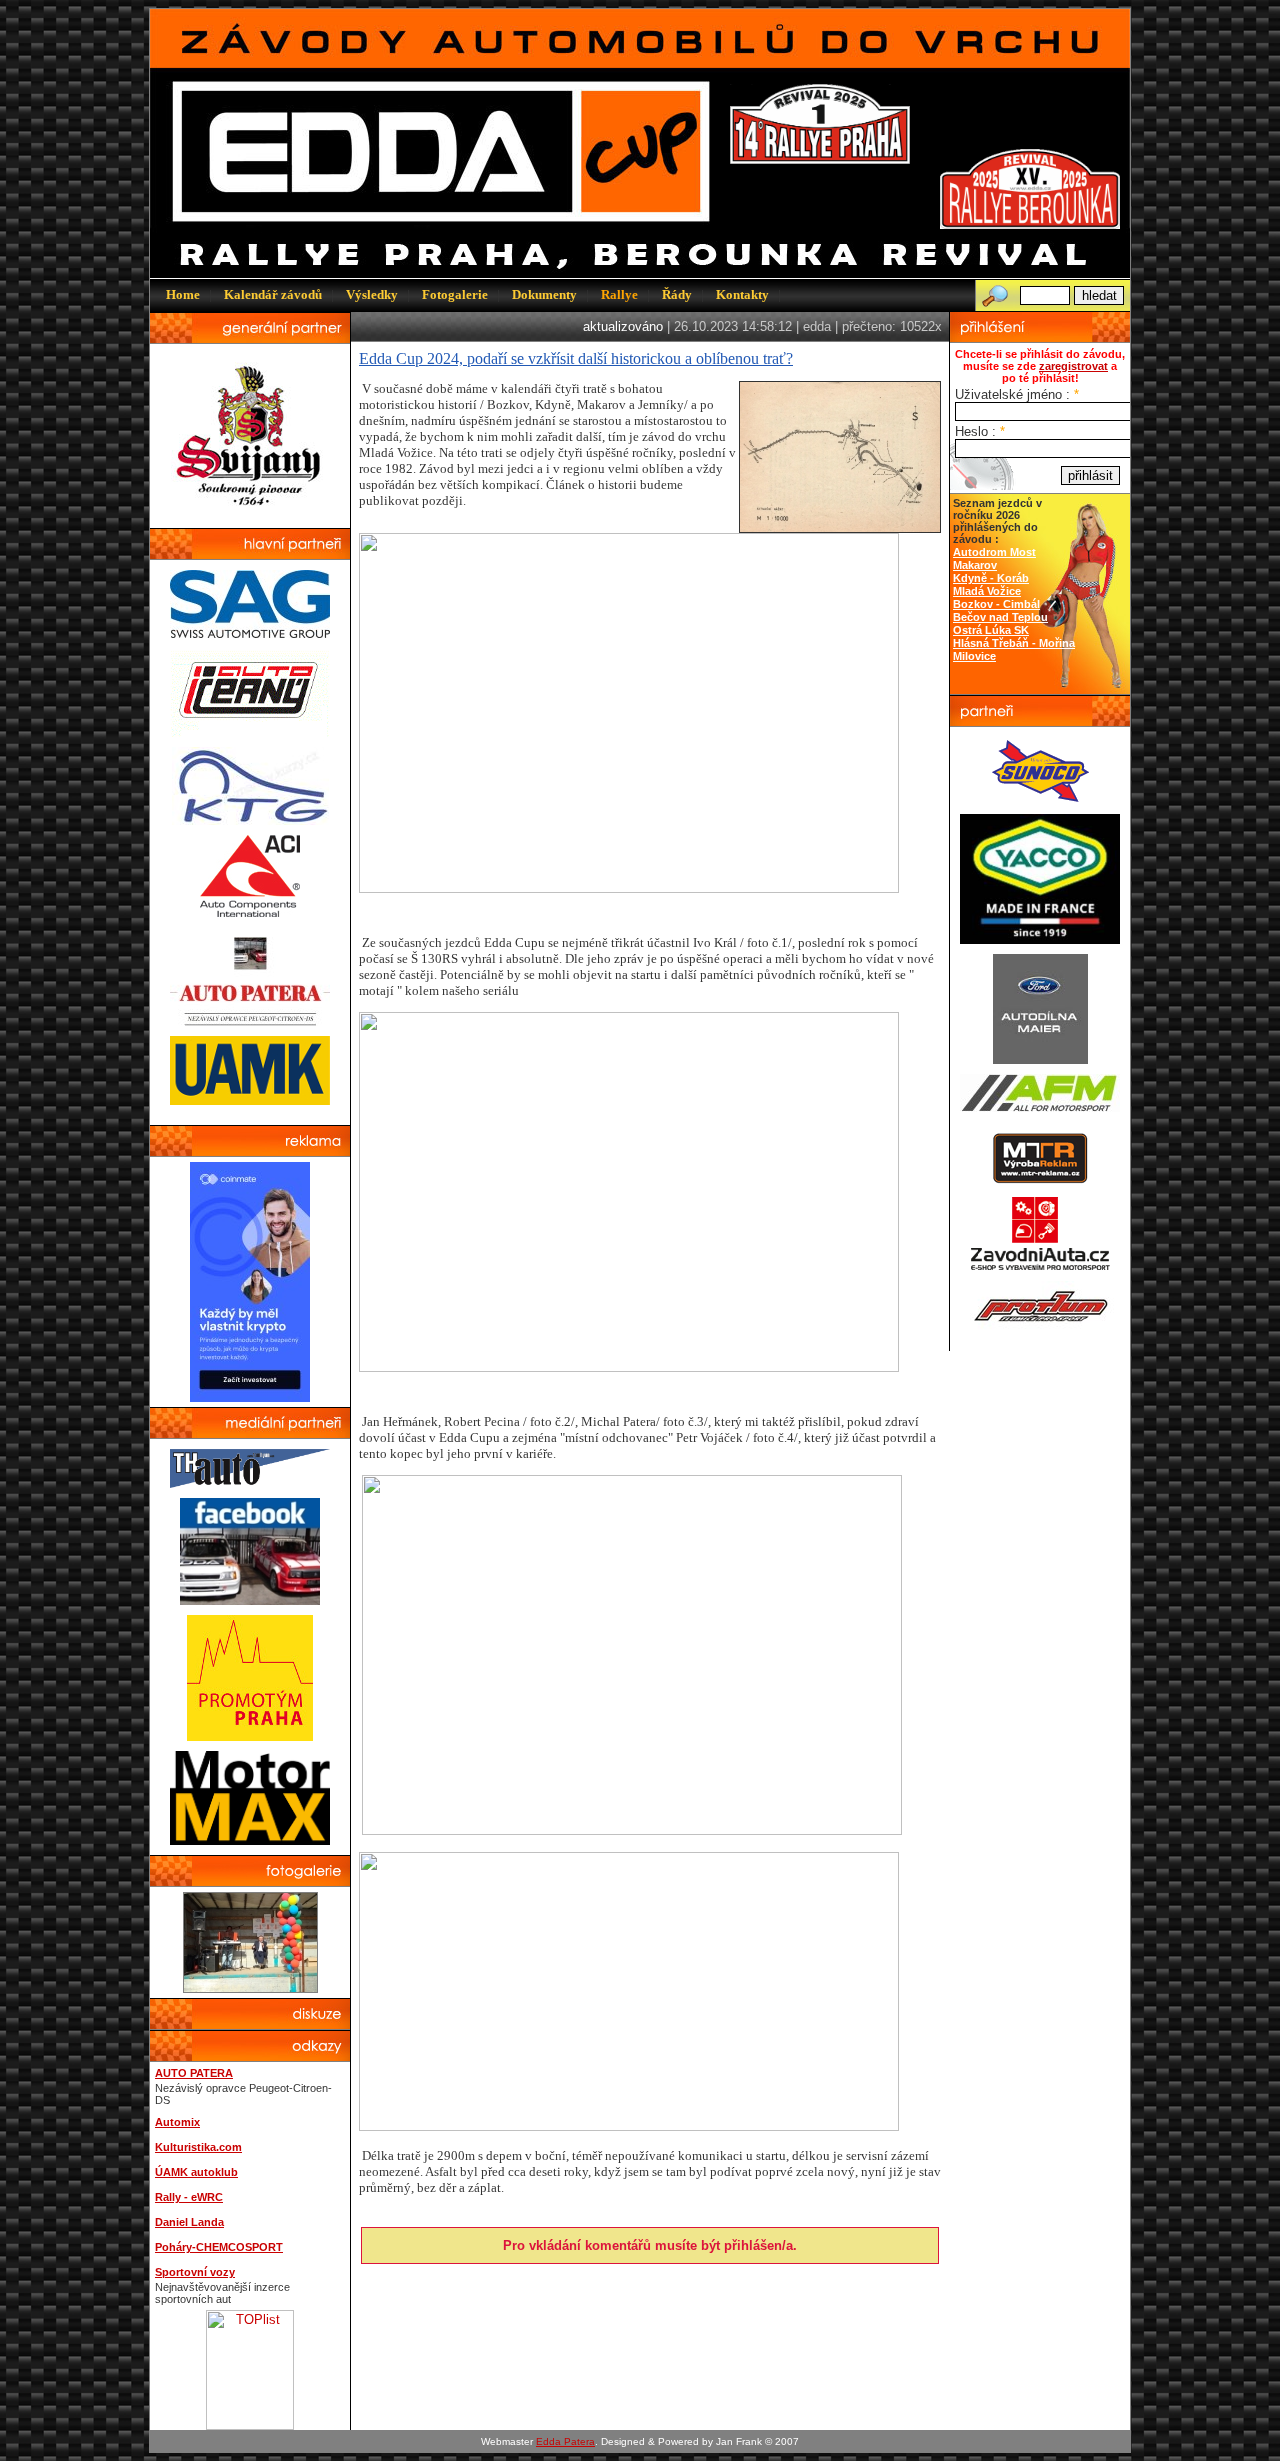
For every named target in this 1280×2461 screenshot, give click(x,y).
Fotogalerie (455, 294)
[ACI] (250, 912)
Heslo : (980, 431)
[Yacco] (1040, 939)
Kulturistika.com (198, 2147)
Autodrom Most (994, 552)
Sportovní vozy (195, 2272)
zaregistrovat (1073, 366)
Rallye (619, 294)
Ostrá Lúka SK (991, 630)
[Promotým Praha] (250, 1736)
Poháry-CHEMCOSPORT (219, 2247)
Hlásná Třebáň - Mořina (1014, 643)
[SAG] (250, 633)
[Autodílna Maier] (1040, 1059)
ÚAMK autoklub (196, 2172)
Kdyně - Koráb (991, 578)
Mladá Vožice (987, 591)
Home (183, 294)
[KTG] (250, 820)
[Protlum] (1040, 1326)
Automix (177, 2122)
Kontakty (742, 294)
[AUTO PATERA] (250, 1021)
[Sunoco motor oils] (1040, 799)
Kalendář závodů (273, 294)
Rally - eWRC (189, 2197)
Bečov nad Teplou (1000, 617)
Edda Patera (565, 2441)
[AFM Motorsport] (1040, 1107)
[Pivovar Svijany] (250, 513)
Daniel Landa (189, 2222)
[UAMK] (250, 1100)
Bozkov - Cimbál (996, 604)
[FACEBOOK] (250, 1600)
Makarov (975, 565)
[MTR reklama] (1040, 1181)
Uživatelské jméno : (1017, 394)
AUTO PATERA (194, 2073)
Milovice (974, 656)
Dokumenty (544, 294)
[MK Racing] (1040, 1266)
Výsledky (372, 294)
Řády (677, 294)
